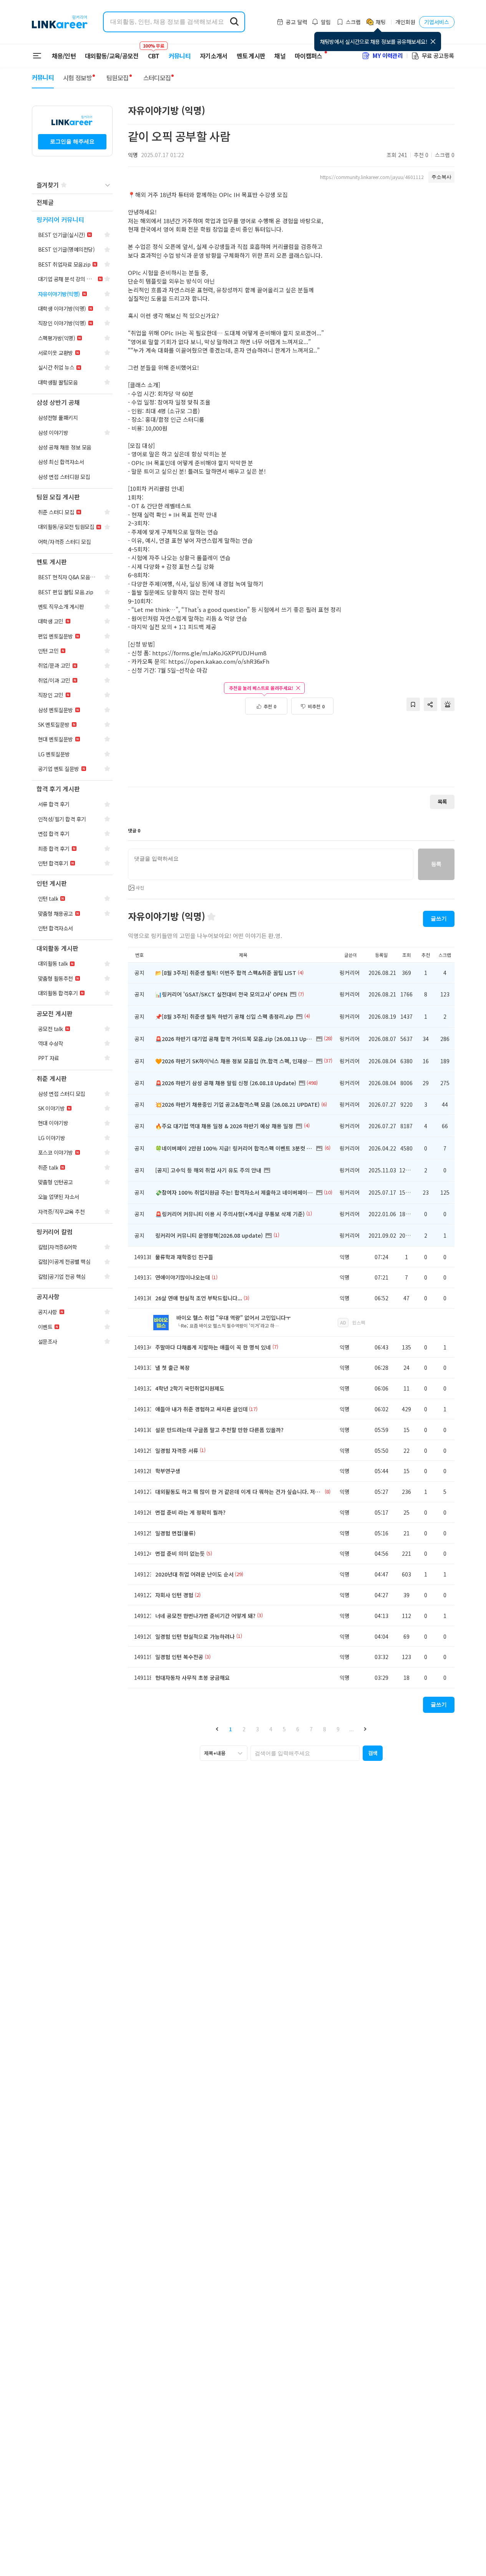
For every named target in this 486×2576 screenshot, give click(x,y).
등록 (436, 864)
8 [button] (325, 1729)
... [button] (352, 1729)
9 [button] (338, 1729)
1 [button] (231, 1729)
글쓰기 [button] (439, 918)
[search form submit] (234, 22)
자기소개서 (214, 56)
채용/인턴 (64, 56)
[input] (271, 864)
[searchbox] (305, 1753)
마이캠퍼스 (309, 56)
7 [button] (311, 1729)
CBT (154, 52)
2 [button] (244, 1729)
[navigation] (72, 203)
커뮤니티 (180, 56)
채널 (280, 56)
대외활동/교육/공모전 (112, 56)
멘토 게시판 (251, 56)
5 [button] (284, 1729)
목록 (442, 801)
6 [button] (298, 1729)
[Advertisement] (291, 755)
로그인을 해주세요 (72, 141)
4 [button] (271, 1729)
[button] (217, 1729)
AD (343, 1322)
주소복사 (441, 177)
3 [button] (257, 1729)
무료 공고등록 (438, 56)
